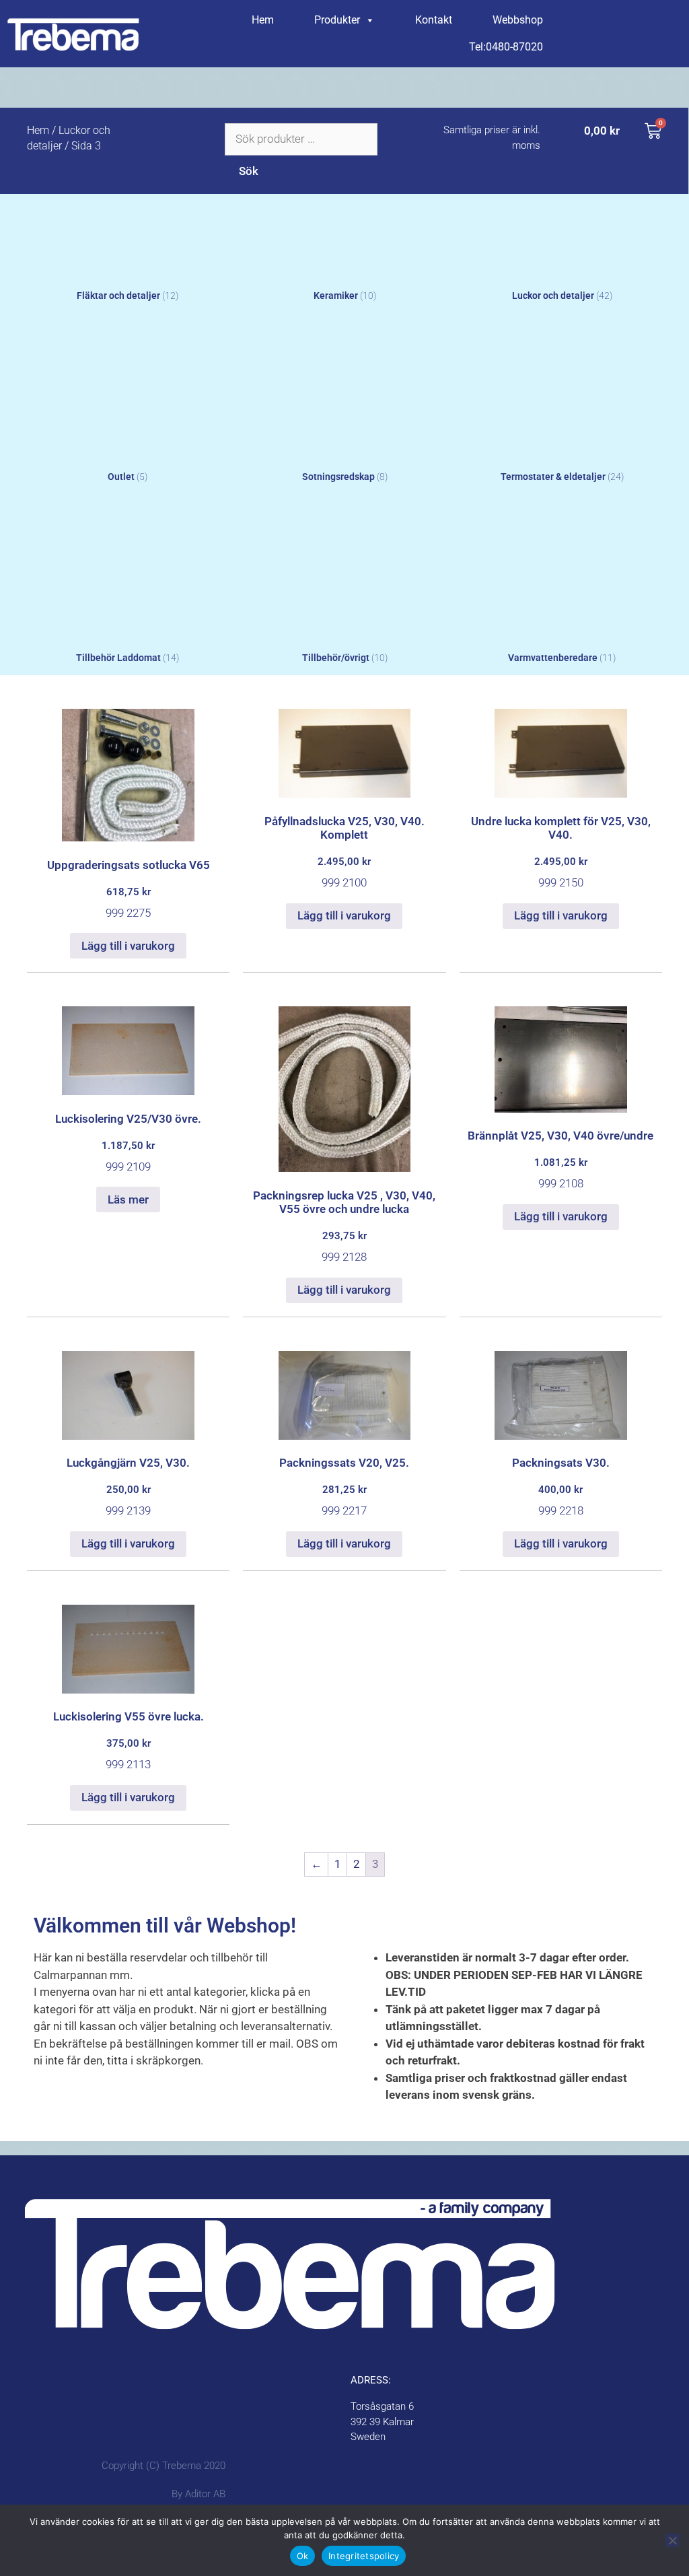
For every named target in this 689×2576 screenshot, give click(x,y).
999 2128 (344, 1226)
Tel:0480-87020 (506, 47)
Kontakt (434, 20)
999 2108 (560, 1159)
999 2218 (561, 1487)
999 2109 (128, 1143)
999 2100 (344, 852)
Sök (249, 171)
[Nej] (672, 2540)
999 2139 (128, 1487)
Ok (303, 2556)
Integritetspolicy (364, 2556)
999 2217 (344, 1487)
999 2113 (129, 1740)
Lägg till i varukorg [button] (128, 946)
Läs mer (128, 1199)
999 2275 (129, 889)
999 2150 (561, 852)
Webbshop (518, 20)
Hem (263, 20)
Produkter (337, 20)
